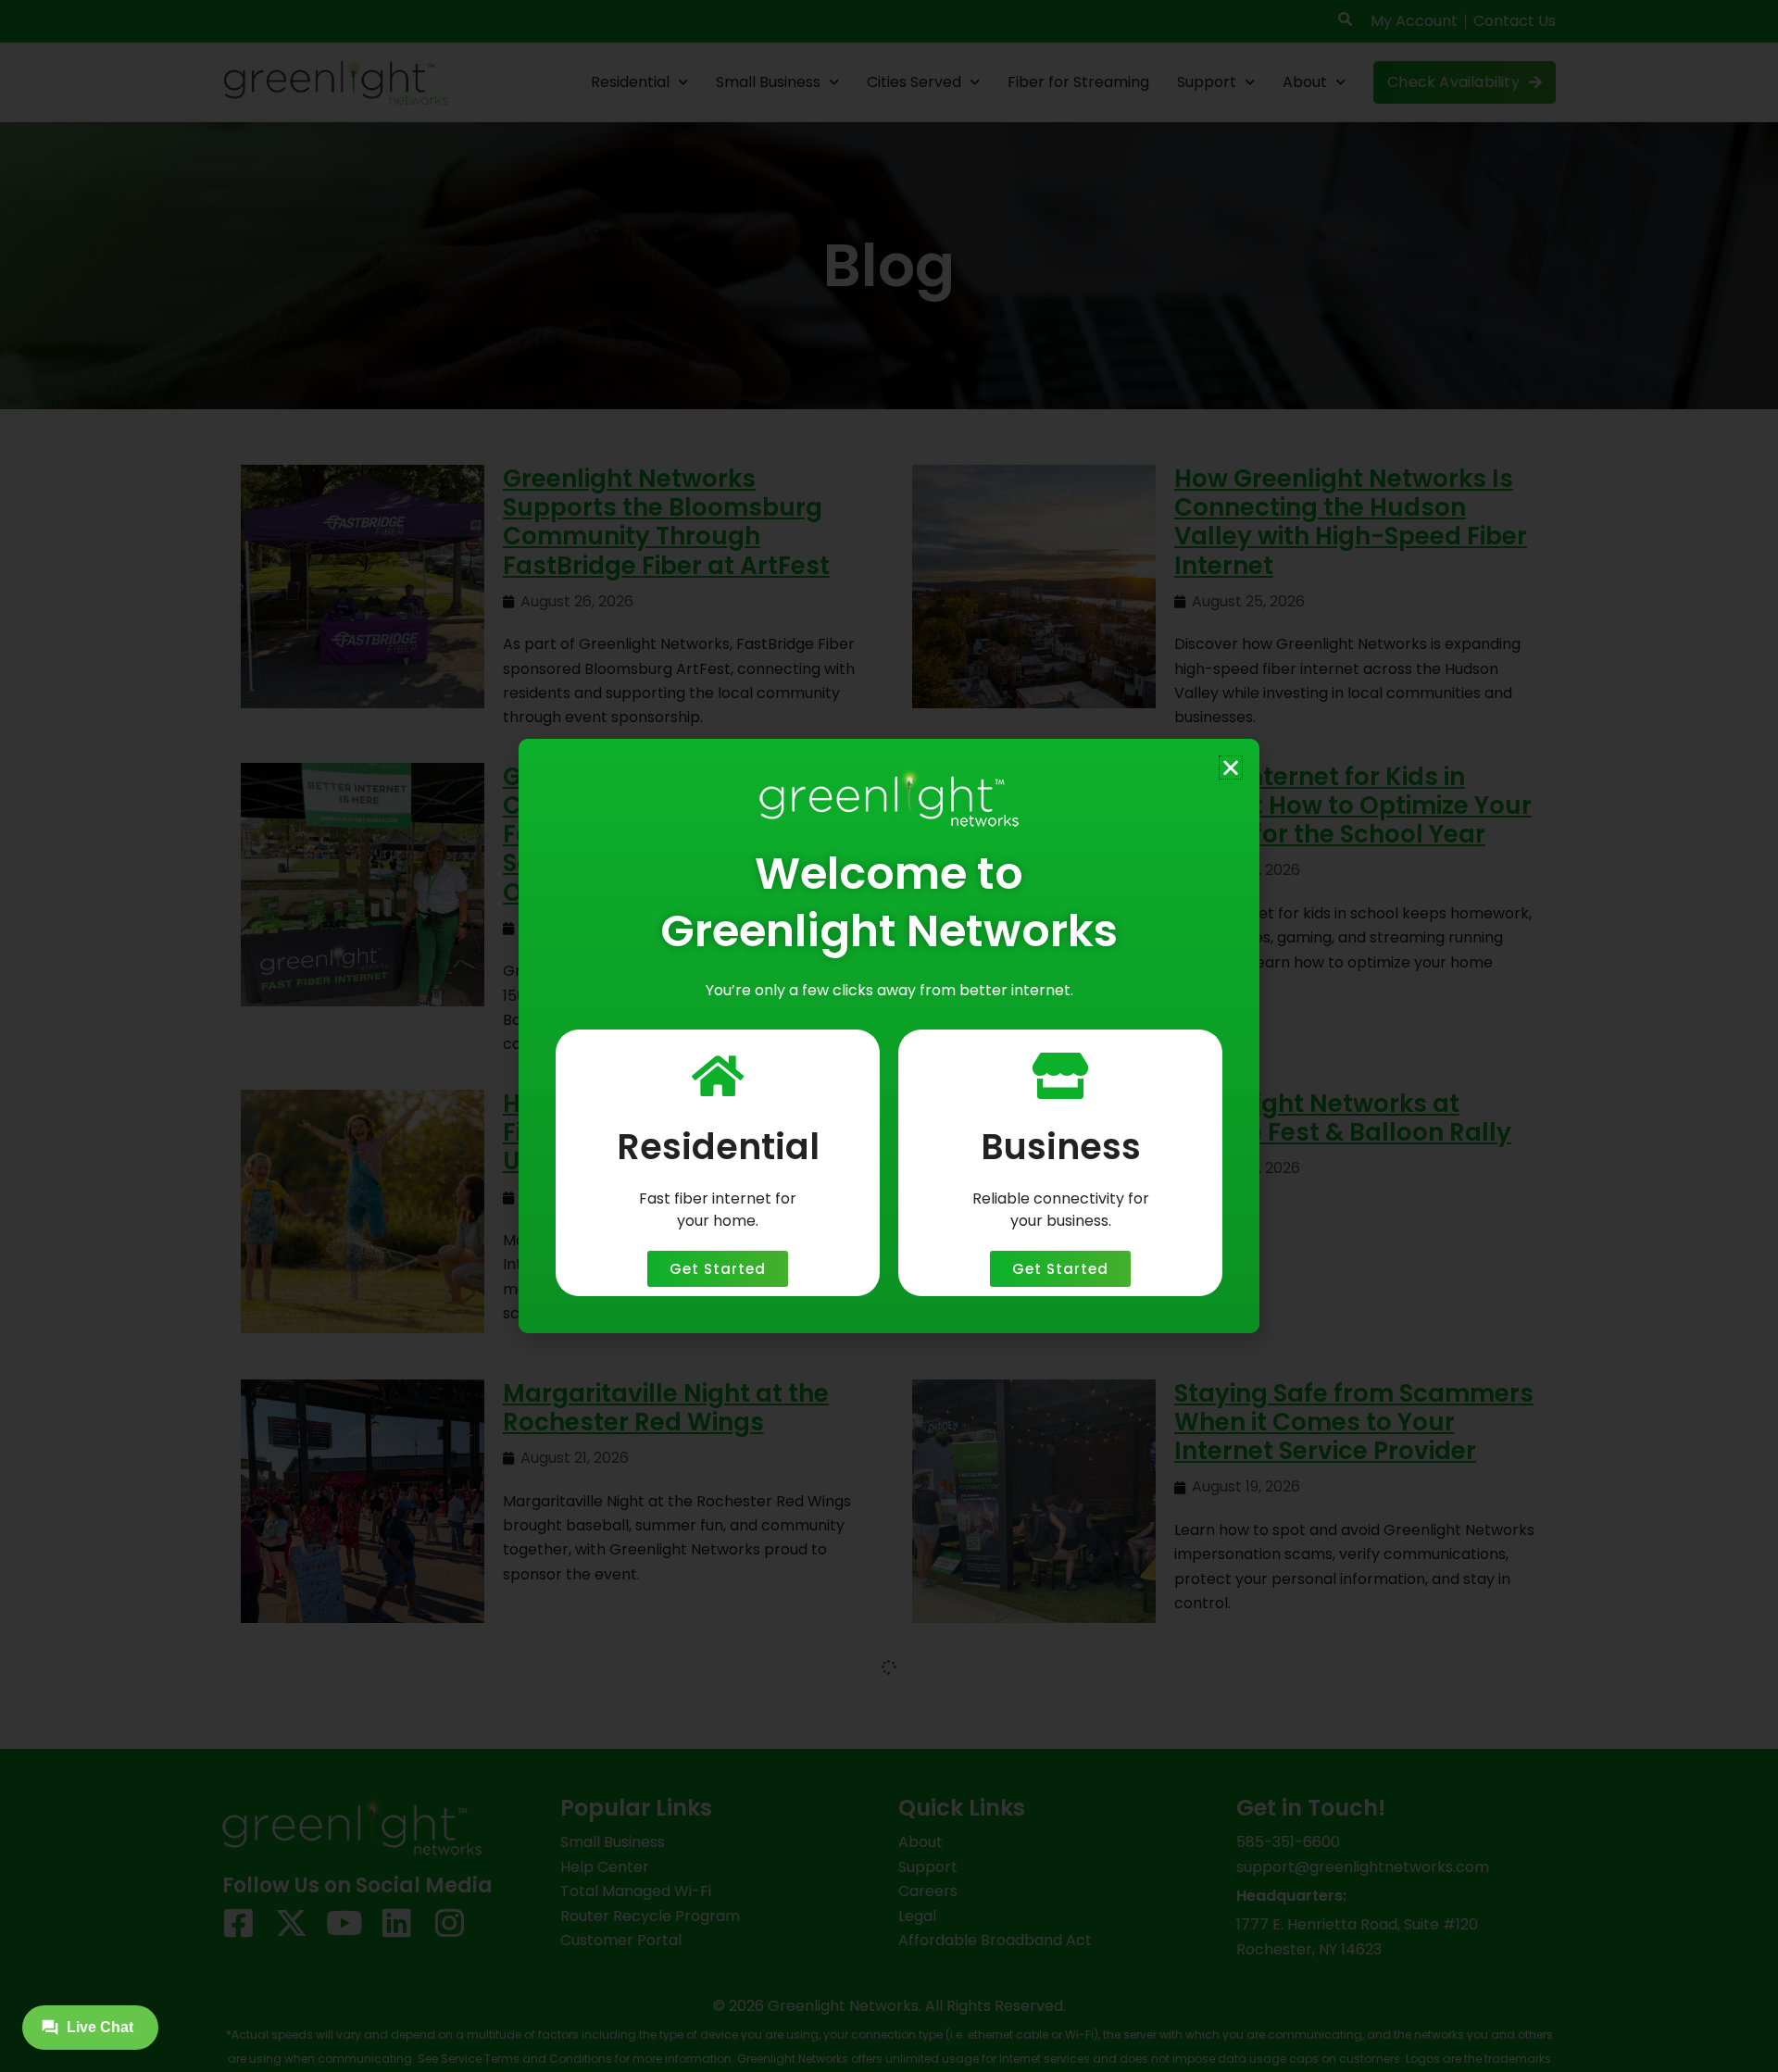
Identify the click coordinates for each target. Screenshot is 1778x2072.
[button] (1231, 768)
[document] (889, 1036)
